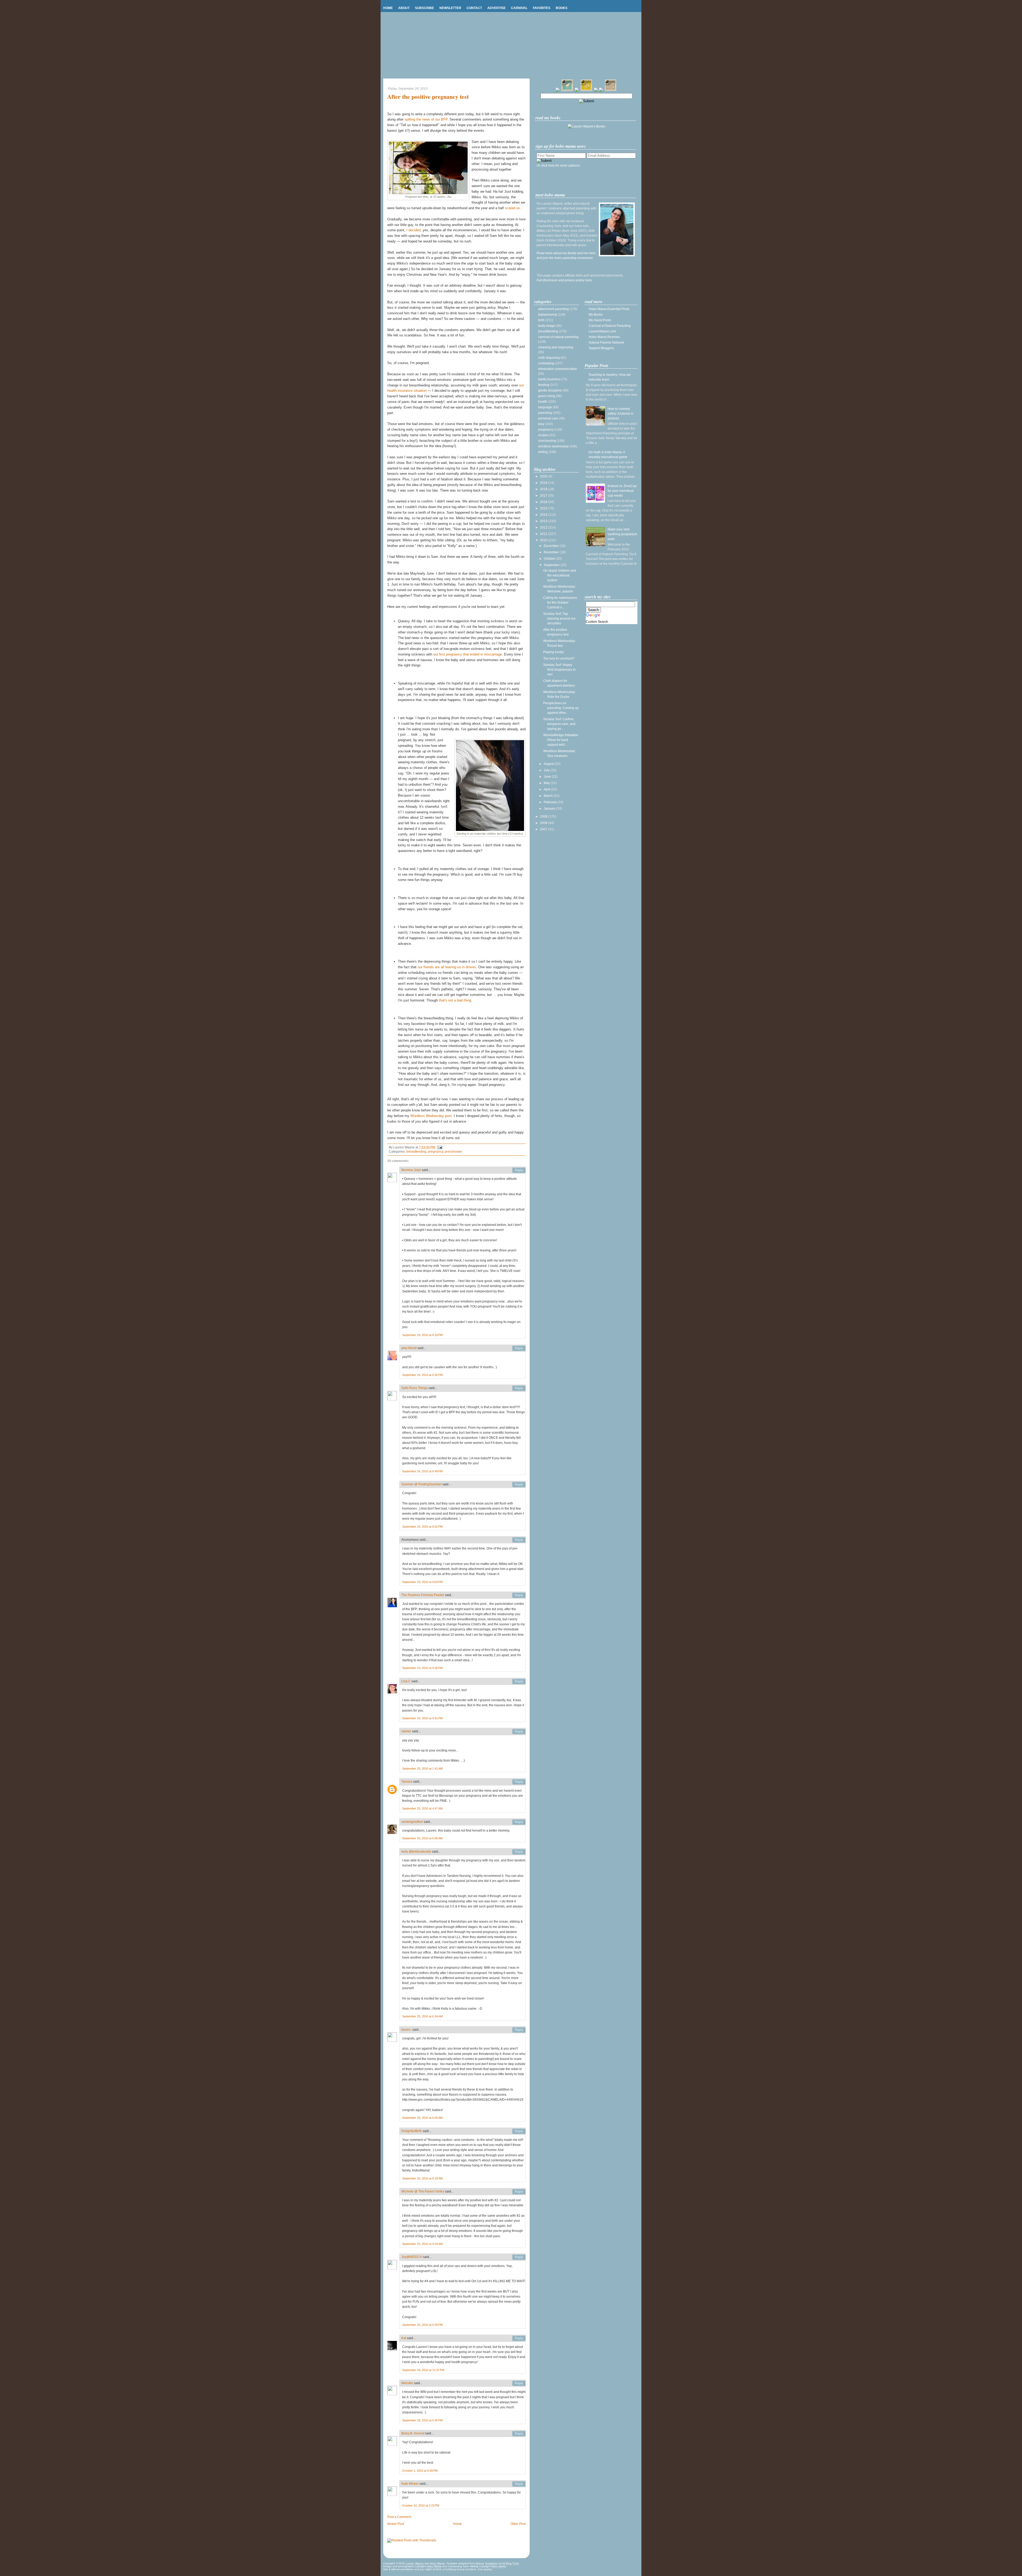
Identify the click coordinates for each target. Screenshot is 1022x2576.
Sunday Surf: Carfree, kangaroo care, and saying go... (559, 724)
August (549, 764)
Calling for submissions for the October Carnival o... (560, 603)
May (547, 783)
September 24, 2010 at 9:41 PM (422, 1718)
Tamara (407, 1782)
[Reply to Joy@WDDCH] (519, 2257)
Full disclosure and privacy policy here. (565, 280)
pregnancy (436, 1152)
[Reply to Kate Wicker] (519, 2484)
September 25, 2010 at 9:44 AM (422, 2244)
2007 (544, 829)
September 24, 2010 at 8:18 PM (422, 1335)
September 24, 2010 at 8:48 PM (422, 1471)
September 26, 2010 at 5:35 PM (422, 2420)
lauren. (406, 2030)
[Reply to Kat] (519, 2338)
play (541, 424)
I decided (413, 230)
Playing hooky (553, 652)
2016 (544, 502)
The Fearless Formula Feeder (423, 1595)
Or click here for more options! (558, 166)
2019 (544, 483)
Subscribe (425, 8)
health (543, 402)
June (548, 777)
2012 (544, 527)
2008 (544, 823)
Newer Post (396, 2524)
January (550, 809)
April (547, 789)
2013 (544, 521)
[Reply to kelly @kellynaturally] (519, 1852)
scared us (512, 208)
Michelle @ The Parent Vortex (423, 2191)
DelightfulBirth (412, 2131)
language (545, 407)
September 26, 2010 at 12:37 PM (423, 2370)
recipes (543, 435)
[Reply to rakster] (519, 1732)
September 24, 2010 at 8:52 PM (422, 1527)
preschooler (453, 1152)
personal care (548, 418)
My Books (596, 315)
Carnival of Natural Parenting (610, 326)
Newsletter (450, 8)
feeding (544, 385)
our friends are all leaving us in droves (447, 967)
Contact (474, 8)
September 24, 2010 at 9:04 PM (422, 1582)
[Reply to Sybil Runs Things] (519, 1388)
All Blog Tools (510, 2563)
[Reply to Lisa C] (519, 1681)
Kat (404, 2338)
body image (547, 326)
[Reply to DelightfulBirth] (519, 2131)
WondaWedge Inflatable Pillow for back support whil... (561, 740)
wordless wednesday (553, 446)
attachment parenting (553, 309)
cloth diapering (549, 358)
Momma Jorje (411, 1170)
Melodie (407, 2383)
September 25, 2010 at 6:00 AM (422, 1838)
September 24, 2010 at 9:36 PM (422, 1668)
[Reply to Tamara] (519, 1782)
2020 (544, 476)
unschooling (547, 441)
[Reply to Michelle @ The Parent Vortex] (519, 2192)
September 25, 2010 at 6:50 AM (422, 2118)
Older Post (518, 2524)
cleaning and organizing (556, 347)
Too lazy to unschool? (559, 658)
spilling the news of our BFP (426, 119)
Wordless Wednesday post (431, 1116)
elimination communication (558, 369)
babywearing (548, 315)
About (404, 8)
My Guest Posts (600, 320)
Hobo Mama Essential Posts (609, 309)
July (547, 770)
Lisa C (406, 1681)
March (549, 796)
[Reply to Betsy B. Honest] (519, 2434)
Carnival (519, 8)
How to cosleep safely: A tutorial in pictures (621, 414)
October (550, 559)
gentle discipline (550, 390)
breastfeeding (416, 1152)
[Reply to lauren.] (519, 2030)
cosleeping (546, 363)
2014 (544, 515)
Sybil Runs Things (415, 1388)
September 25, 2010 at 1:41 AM (422, 1769)
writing (543, 452)
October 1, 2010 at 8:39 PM (420, 2471)
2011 (544, 534)
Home (388, 8)
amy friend (409, 1348)
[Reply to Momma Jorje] (519, 1170)
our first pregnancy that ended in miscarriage (468, 654)
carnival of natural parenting (558, 337)
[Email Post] (439, 1147)
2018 (544, 489)
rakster (406, 1731)
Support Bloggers (601, 348)
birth (541, 320)
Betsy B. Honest (413, 2433)
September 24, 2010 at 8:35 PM (422, 1375)
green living (547, 396)
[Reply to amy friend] (519, 1348)
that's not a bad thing (455, 1000)
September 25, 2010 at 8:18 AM (422, 2178)
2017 (544, 496)
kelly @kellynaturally (416, 1852)
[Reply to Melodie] (519, 2383)
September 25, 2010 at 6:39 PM (422, 2325)
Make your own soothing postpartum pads (622, 534)
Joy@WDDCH (412, 2257)
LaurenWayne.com (602, 331)
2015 (544, 508)
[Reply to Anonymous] (519, 1540)
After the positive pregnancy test (428, 97)
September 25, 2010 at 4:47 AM (422, 1808)
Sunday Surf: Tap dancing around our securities (559, 619)
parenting (545, 413)
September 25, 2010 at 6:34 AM (422, 2016)
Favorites (542, 8)
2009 (544, 817)
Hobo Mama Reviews (604, 337)
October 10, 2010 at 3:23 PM (421, 2505)
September (552, 565)
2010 (544, 540)
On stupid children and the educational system (560, 575)
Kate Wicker (410, 2484)
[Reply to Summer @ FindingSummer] (519, 1485)
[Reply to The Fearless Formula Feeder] (519, 1595)
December (552, 546)
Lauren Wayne (415, 2563)
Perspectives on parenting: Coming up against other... (561, 708)
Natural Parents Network (606, 343)
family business (549, 379)
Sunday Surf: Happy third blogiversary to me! (559, 670)
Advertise (496, 8)
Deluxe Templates (487, 2563)
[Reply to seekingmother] (519, 1822)
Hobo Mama (437, 2563)
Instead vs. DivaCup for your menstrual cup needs (622, 491)
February (551, 802)
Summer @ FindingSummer (421, 1484)
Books (562, 8)
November (552, 552)
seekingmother (412, 1822)
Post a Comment (399, 2517)
